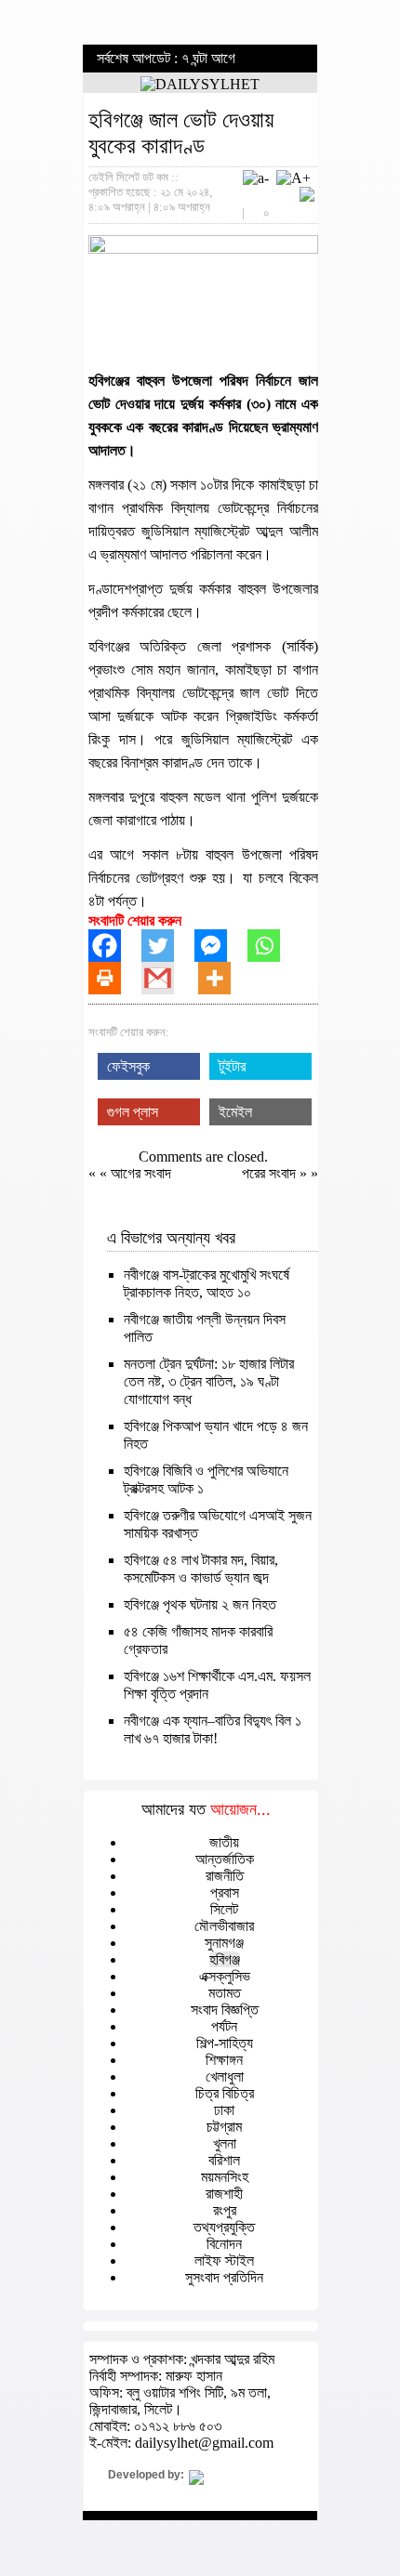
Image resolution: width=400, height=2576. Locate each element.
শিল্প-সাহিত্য (225, 2043)
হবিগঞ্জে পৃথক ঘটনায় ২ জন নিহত (200, 1604)
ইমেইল (235, 1112)
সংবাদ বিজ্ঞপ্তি (225, 2010)
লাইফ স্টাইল (224, 2261)
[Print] (115, 978)
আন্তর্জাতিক (225, 1859)
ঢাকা (224, 2110)
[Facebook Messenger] (221, 946)
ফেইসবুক (128, 1066)
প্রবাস (225, 1893)
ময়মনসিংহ (225, 2177)
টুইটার (232, 1066)
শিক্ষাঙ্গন (224, 2060)
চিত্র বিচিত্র (225, 2093)
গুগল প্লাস (133, 1112)
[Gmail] (168, 978)
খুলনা (225, 2143)
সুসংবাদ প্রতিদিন (224, 2277)
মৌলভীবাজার (224, 1926)
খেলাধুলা (225, 2077)
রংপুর (225, 2210)
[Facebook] (115, 946)
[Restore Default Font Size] (307, 197)
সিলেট (224, 1909)
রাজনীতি (225, 1876)
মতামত (225, 1993)
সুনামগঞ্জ (224, 1943)
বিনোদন (224, 2244)
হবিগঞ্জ (225, 1959)
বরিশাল (224, 2160)
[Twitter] (168, 946)
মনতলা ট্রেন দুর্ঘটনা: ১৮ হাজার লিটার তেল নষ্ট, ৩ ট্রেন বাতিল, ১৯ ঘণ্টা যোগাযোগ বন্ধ (209, 1381)
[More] (225, 978)
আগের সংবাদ (141, 1173)
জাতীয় (224, 1842)
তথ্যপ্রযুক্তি (224, 2227)
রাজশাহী (224, 2194)
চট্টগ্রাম (224, 2127)
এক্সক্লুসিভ (225, 1976)
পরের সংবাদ (271, 1173)
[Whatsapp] (274, 946)
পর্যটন (224, 2026)
